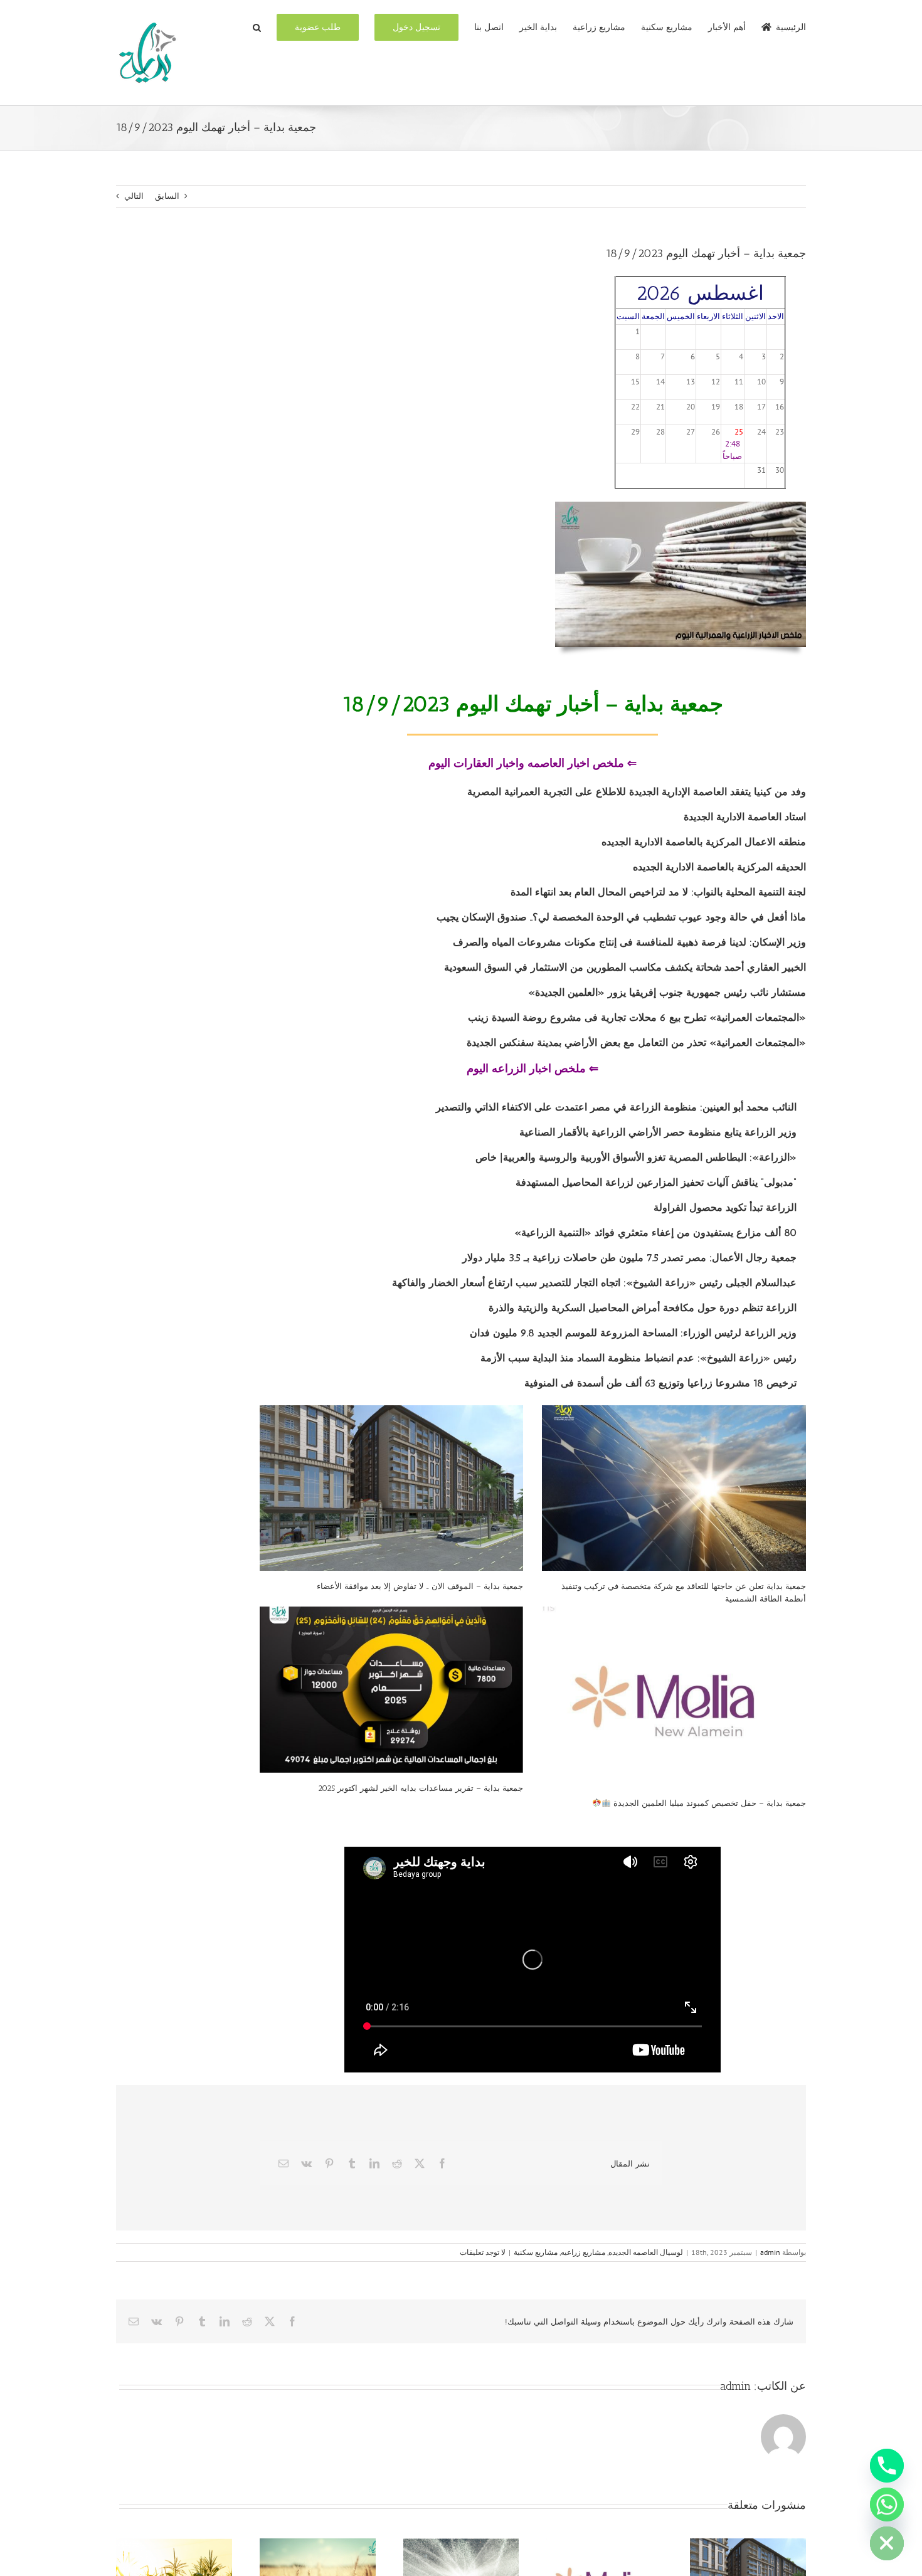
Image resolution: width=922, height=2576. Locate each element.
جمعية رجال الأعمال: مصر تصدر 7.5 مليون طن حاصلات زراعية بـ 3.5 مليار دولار (629, 1258)
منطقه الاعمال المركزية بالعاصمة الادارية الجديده (702, 842)
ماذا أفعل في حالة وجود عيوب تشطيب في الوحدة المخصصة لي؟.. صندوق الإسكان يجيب (621, 917)
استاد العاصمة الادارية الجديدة (745, 817)
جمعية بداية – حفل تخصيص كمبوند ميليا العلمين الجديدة (708, 1803)
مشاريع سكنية (536, 2252)
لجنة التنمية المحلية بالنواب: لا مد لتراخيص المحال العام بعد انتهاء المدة (658, 892)
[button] (257, 26)
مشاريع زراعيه (583, 2252)
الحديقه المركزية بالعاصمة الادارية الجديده (719, 867)
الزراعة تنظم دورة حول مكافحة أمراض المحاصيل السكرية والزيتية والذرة (643, 1308)
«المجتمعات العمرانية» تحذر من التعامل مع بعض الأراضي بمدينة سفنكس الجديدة (636, 1043)
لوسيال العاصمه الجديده (646, 2252)
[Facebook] (442, 2163)
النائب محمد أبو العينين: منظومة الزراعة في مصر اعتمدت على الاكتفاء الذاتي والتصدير (616, 1107)
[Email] (283, 2163)
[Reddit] (397, 2163)
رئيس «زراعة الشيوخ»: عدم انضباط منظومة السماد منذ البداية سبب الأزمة (639, 1358)
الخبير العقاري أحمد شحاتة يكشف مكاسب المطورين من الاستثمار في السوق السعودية (625, 967)
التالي (134, 196)
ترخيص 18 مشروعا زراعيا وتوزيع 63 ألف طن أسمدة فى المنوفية (660, 1383)
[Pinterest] (329, 2163)
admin (770, 2252)
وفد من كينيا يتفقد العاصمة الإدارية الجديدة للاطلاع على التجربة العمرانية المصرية (637, 792)
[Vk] (306, 2163)
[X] (420, 2163)
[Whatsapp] (887, 2505)
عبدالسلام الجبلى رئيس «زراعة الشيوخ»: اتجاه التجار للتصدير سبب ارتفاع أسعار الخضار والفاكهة (594, 1283)
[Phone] (887, 2466)
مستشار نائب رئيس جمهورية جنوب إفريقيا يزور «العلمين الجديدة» (667, 992)
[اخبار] (681, 506)
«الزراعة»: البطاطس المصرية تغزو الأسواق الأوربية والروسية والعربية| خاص (636, 1157)
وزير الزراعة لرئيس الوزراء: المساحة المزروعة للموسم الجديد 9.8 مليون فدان (633, 1333)
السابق (167, 196)
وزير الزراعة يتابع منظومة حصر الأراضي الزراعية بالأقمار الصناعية (658, 1132)
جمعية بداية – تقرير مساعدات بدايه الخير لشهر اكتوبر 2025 (421, 1788)
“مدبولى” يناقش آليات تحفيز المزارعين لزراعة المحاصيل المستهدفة (656, 1182)
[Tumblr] (352, 2163)
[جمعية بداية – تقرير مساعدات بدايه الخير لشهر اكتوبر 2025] (392, 1690)
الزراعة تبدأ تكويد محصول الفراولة (725, 1207)
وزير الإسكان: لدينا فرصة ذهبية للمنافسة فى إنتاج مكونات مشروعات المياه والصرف (629, 942)
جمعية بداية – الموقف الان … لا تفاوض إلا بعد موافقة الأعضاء (420, 1586)
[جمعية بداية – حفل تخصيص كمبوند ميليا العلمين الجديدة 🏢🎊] (674, 1697)
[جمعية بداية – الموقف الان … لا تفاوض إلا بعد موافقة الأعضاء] (392, 1488)
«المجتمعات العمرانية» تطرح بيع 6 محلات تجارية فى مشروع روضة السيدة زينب (637, 1017)
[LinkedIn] (374, 2163)
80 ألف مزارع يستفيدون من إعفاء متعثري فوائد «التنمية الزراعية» (655, 1233)
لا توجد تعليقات (483, 2252)
